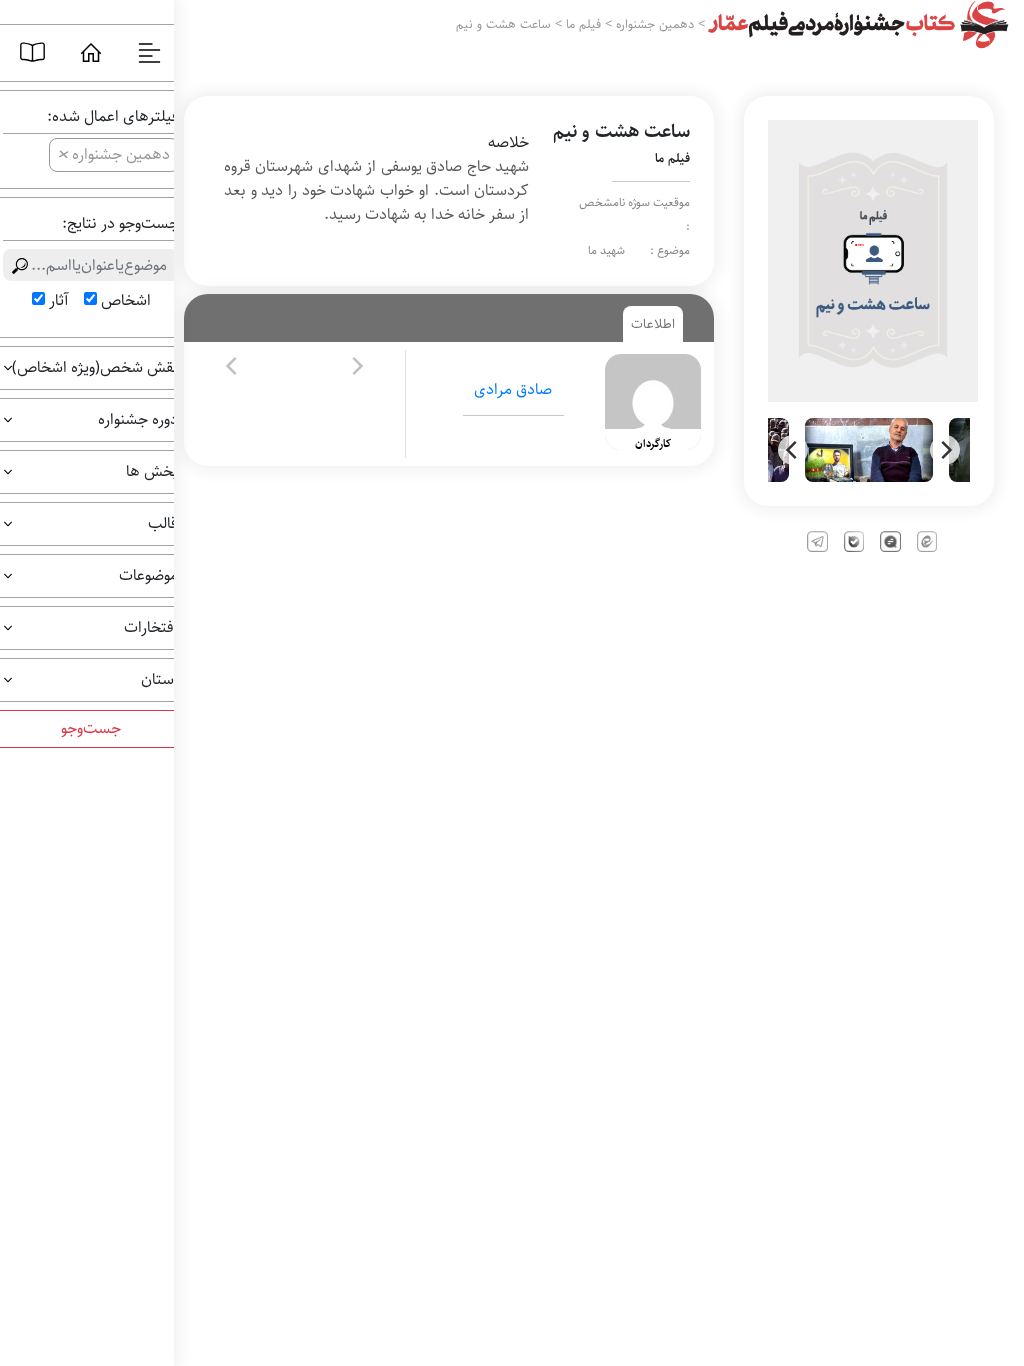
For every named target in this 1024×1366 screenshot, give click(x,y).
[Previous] (793, 450)
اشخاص (126, 301)
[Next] (945, 450)
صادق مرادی (513, 389)
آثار (58, 301)
